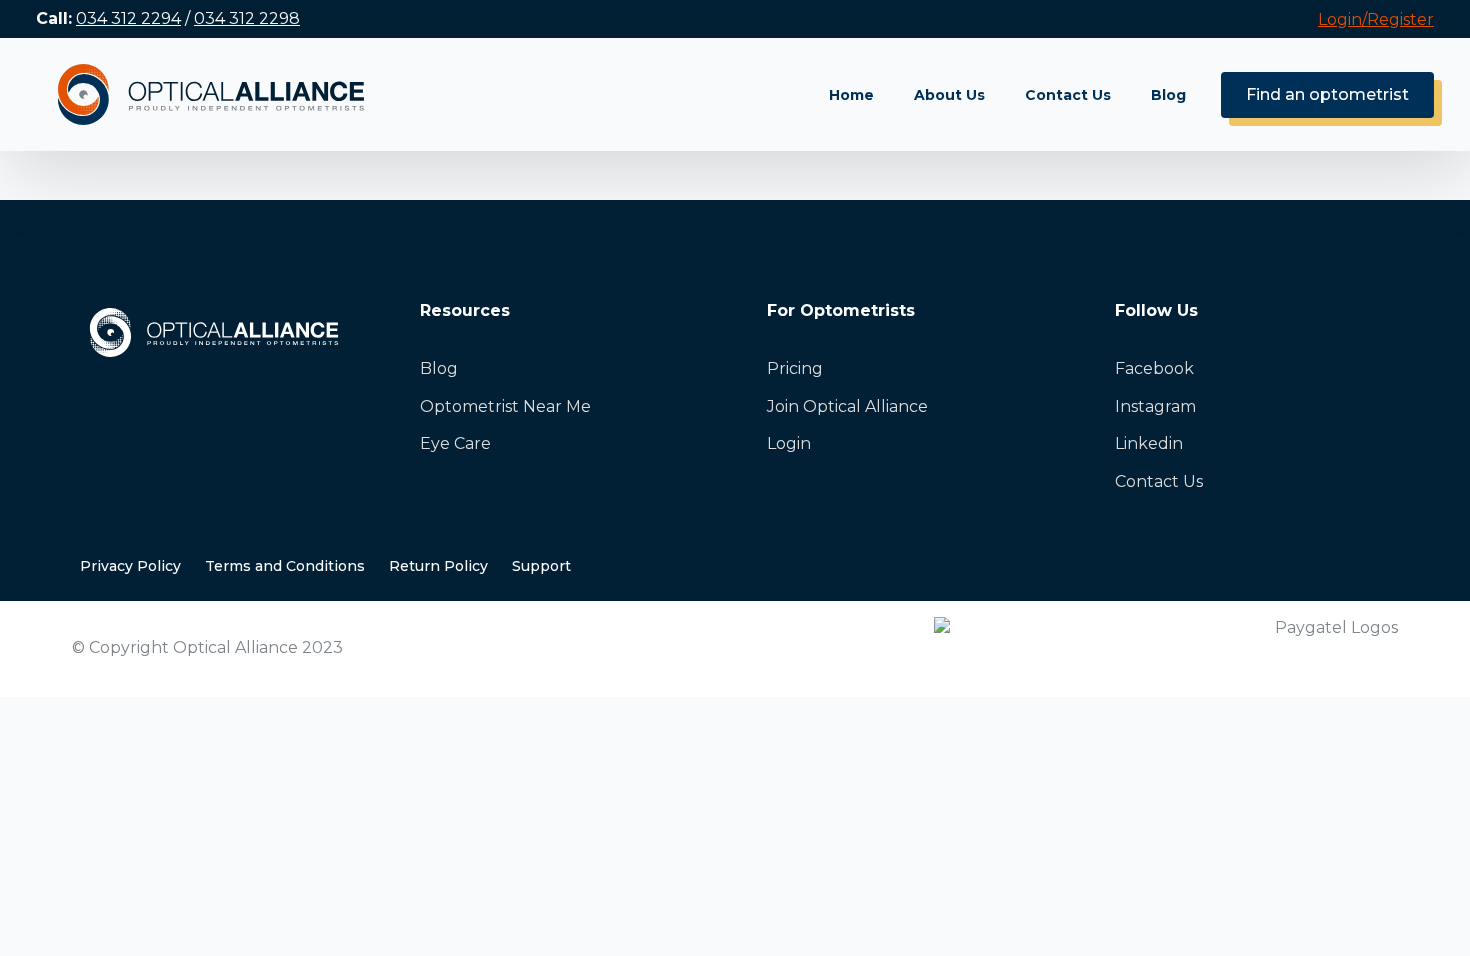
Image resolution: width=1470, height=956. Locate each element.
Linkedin (1149, 443)
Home (851, 95)
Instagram (1155, 406)
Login (789, 443)
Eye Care (455, 443)
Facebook (1154, 368)
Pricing (795, 368)
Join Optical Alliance (847, 406)
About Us (949, 95)
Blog (1168, 95)
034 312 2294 (128, 18)
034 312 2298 (247, 18)
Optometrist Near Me (505, 406)
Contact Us (1068, 95)
